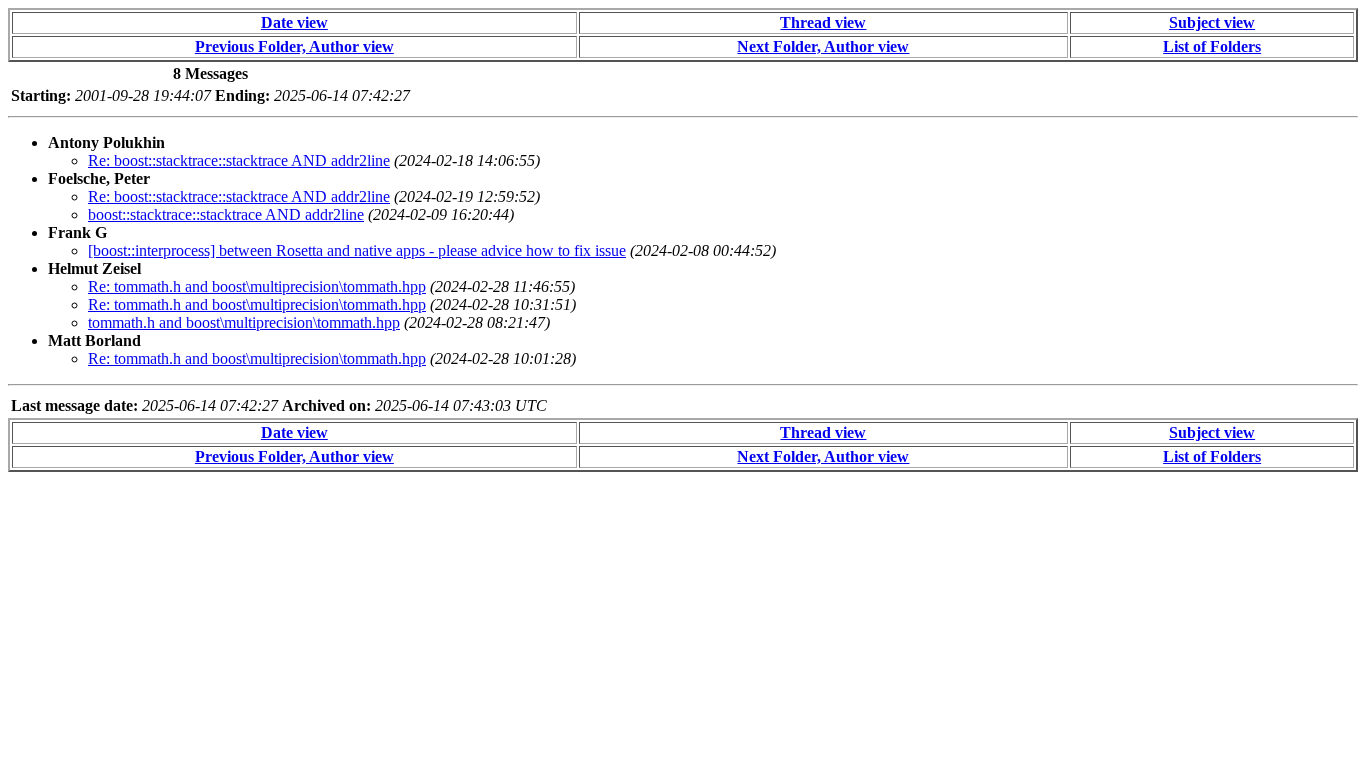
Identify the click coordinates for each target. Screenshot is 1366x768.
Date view (294, 22)
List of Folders (1212, 46)
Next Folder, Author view (823, 46)
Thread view (823, 22)
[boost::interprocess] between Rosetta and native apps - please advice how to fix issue (357, 250)
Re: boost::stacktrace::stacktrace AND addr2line (239, 160)
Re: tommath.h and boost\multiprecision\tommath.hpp (257, 286)
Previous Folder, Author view (294, 46)
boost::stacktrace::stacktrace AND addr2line (226, 214)
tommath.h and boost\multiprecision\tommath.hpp (244, 322)
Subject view (1212, 22)
